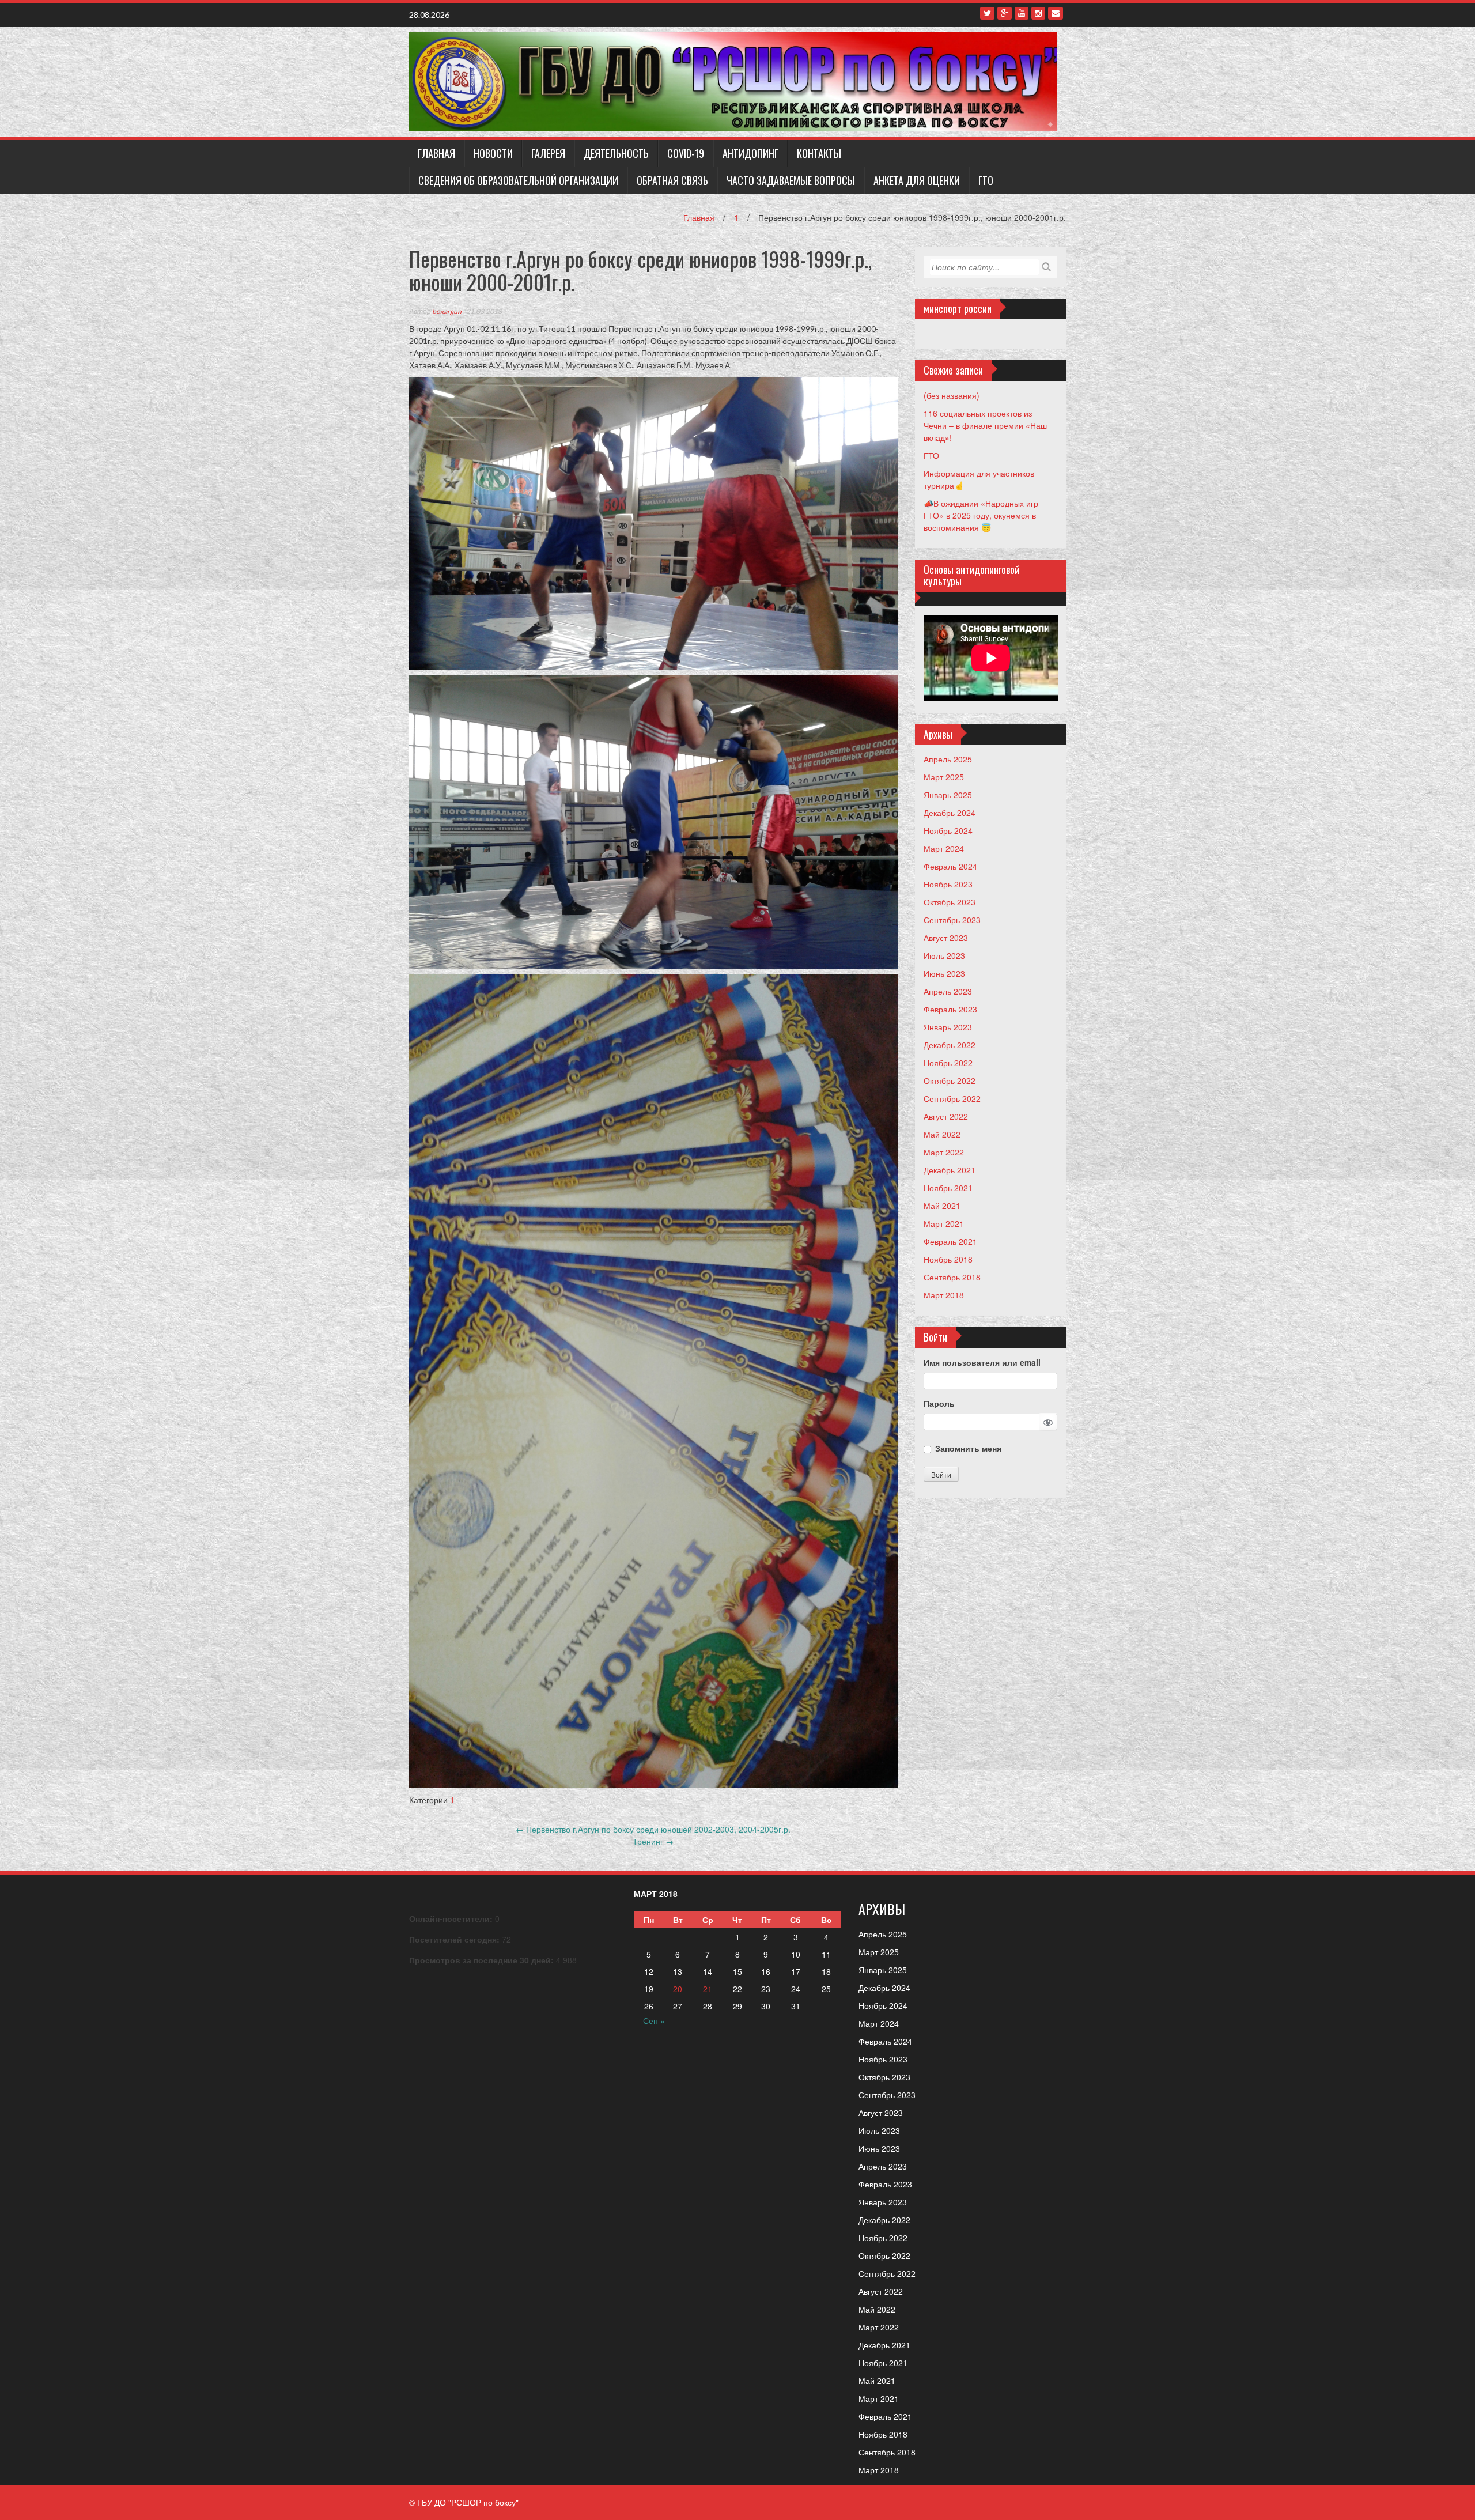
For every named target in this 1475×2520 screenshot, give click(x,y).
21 (708, 1989)
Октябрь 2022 (950, 1080)
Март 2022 (944, 1152)
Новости (493, 153)
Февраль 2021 (950, 1241)
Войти (941, 1474)
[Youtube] (1022, 13)
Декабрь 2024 (950, 813)
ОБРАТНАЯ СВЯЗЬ (672, 180)
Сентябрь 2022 (952, 1098)
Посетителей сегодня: (455, 1939)
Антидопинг (750, 153)
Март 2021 (944, 1223)
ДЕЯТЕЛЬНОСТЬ (616, 153)
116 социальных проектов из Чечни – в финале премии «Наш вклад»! (985, 425)
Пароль (939, 1403)
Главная (436, 153)
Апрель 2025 (948, 759)
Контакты (819, 153)
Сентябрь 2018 (952, 1277)
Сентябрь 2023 (952, 920)
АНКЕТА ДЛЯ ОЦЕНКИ (917, 180)
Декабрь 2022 (950, 1045)
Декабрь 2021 (950, 1170)
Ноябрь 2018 (948, 1259)
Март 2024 (944, 848)
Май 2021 (942, 1206)
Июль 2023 (944, 955)
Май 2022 (942, 1134)
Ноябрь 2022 (948, 1063)
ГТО (986, 180)
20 (678, 1989)
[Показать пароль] (1048, 1422)
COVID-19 (686, 153)
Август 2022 (946, 1116)
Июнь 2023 (944, 973)
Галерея (548, 153)
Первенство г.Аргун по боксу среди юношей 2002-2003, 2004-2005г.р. (653, 1829)
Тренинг (653, 1841)
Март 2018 (944, 1295)
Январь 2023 (948, 1027)
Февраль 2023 (950, 1009)
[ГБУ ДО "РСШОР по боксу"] (733, 81)
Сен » (654, 2020)
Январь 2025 (948, 795)
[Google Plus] (1005, 13)
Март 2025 (944, 777)
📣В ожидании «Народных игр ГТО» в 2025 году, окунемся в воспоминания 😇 (981, 515)
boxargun (447, 311)
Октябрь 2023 (950, 902)
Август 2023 (946, 938)
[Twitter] (987, 13)
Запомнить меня (968, 1448)
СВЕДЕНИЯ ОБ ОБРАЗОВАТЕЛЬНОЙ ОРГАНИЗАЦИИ (518, 180)
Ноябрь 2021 (948, 1188)
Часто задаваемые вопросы (791, 180)
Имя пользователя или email (982, 1362)
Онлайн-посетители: (452, 1918)
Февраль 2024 (950, 866)
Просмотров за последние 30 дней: (483, 1960)
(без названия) (952, 395)
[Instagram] (1038, 13)
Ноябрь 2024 (948, 830)
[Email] (1056, 13)
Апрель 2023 (948, 991)
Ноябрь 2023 (948, 884)
